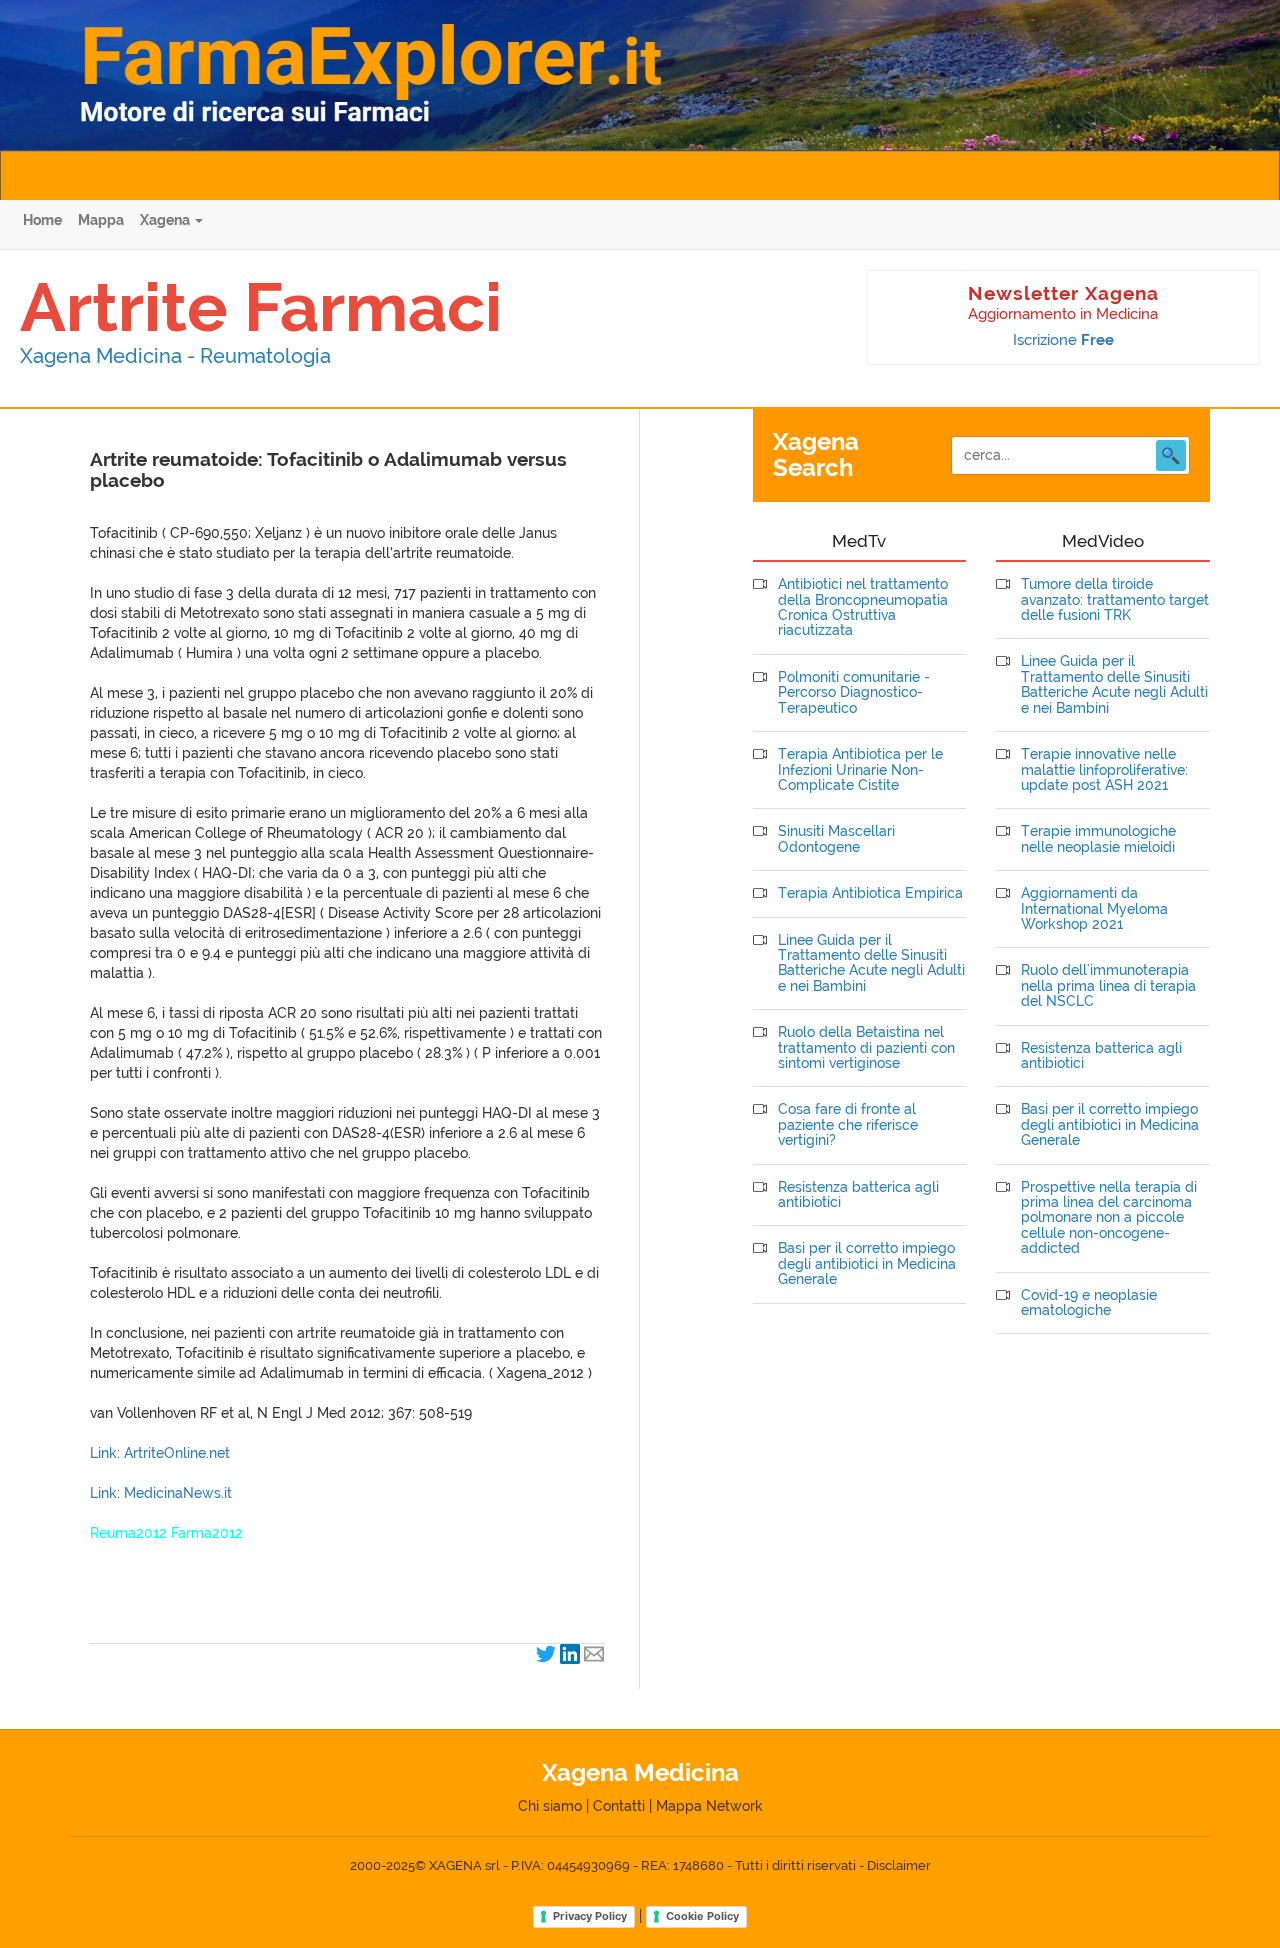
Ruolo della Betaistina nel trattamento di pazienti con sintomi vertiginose (866, 1048)
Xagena (166, 220)
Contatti (619, 1806)
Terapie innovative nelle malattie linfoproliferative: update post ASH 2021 (1104, 770)
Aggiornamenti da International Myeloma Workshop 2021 (1094, 909)
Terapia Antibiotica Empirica (870, 893)
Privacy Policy (590, 1916)
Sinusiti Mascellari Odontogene (836, 839)
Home (42, 220)
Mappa (101, 220)
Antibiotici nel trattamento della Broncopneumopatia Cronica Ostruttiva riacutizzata (863, 607)
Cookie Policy (702, 1916)
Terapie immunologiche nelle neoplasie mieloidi (1098, 839)
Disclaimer (899, 1865)
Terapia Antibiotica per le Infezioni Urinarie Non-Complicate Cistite (860, 770)
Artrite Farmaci (261, 307)
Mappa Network (709, 1806)
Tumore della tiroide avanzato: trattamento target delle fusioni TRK (1115, 600)
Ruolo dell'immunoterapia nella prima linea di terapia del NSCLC (1108, 986)
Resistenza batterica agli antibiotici (858, 1195)
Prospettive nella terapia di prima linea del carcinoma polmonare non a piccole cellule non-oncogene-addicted (1109, 1218)
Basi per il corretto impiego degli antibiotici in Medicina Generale (867, 1264)
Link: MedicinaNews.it (161, 1493)
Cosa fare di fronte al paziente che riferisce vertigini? (848, 1125)
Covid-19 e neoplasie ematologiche (1089, 1303)
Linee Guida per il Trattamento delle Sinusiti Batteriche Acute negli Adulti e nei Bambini (871, 963)
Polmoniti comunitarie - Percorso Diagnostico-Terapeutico (854, 693)
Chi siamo (550, 1806)
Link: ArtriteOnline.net (160, 1453)
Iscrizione (1063, 340)
